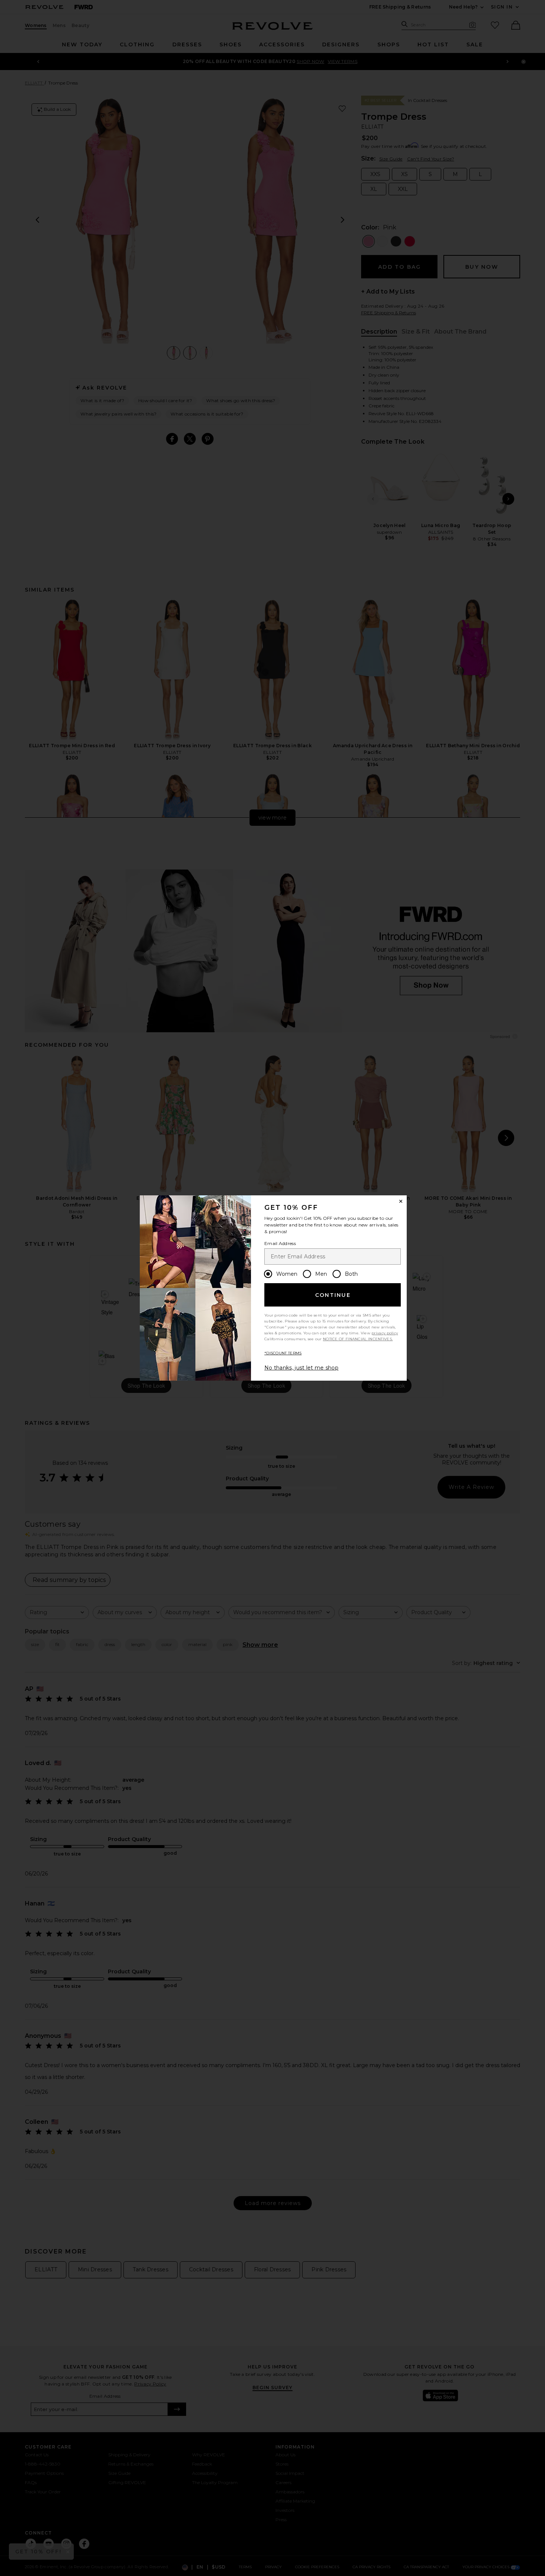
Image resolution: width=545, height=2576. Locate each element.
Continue (333, 1295)
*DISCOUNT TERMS (283, 1353)
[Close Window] (401, 1201)
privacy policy (385, 1333)
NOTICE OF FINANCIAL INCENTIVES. (358, 1339)
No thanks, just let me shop (301, 1368)
